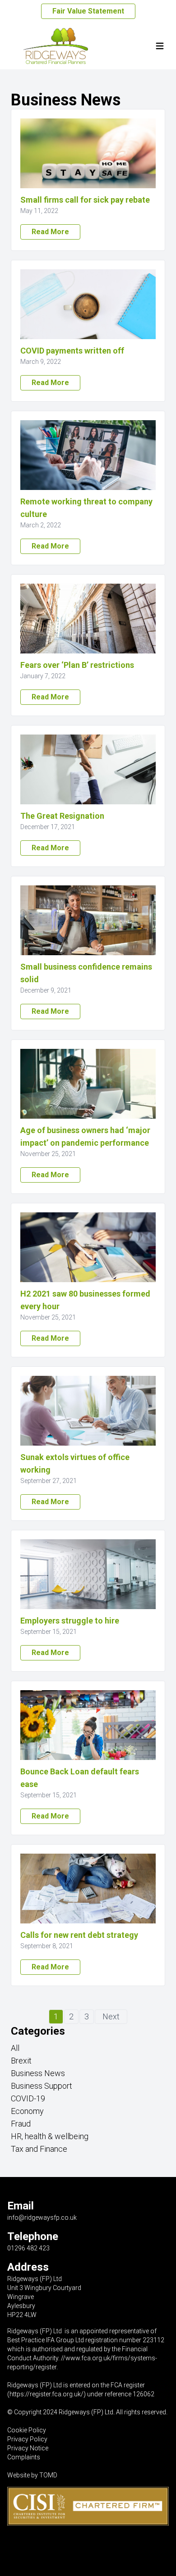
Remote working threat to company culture (86, 508)
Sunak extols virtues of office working (75, 1463)
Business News (38, 2073)
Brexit (21, 2061)
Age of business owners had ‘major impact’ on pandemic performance (85, 1136)
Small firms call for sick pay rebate (85, 200)
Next (111, 2016)
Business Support (42, 2086)
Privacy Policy (27, 2439)
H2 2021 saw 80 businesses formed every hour (85, 1300)
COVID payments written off (72, 351)
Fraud (21, 2124)
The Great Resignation (62, 816)
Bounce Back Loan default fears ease (80, 1778)
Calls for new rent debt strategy (79, 1935)
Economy (27, 2111)
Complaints (24, 2457)
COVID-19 (28, 2098)
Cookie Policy (27, 2430)
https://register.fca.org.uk (45, 2394)
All (15, 2048)
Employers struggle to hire (70, 1621)
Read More (50, 232)
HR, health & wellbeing (50, 2136)
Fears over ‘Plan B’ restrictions (77, 665)
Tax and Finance (39, 2149)
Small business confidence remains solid (86, 973)
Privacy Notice (28, 2448)
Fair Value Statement (88, 11)
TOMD (48, 2475)
